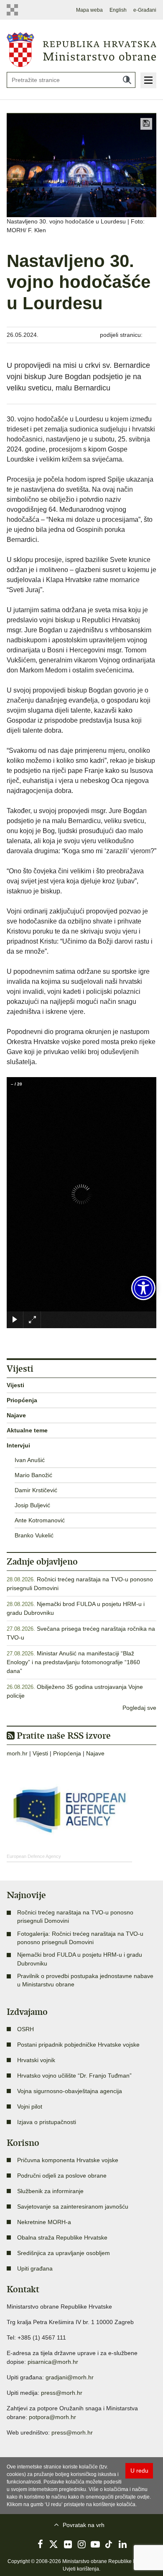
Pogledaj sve (139, 1708)
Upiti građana (35, 2268)
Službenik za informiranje (50, 2191)
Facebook (40, 2544)
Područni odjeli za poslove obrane (62, 2176)
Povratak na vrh (84, 2525)
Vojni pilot (30, 2106)
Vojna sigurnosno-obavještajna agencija (70, 2091)
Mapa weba (89, 10)
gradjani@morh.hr (70, 2377)
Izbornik (148, 80)
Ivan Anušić (30, 1460)
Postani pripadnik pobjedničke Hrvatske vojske (78, 2045)
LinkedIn (123, 2544)
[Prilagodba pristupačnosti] (143, 1288)
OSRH (25, 2029)
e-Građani (145, 10)
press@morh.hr (62, 2393)
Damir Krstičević (36, 1490)
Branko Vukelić (34, 1535)
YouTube (95, 2544)
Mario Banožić (33, 1475)
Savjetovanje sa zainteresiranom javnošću (73, 2207)
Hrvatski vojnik (36, 2060)
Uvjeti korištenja (81, 2569)
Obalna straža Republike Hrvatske (62, 2237)
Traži (127, 80)
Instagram (81, 2544)
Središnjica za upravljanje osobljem (64, 2253)
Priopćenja (22, 1400)
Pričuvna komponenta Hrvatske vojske (68, 2160)
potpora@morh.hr (52, 2417)
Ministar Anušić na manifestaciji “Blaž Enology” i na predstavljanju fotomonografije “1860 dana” (73, 1662)
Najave (16, 1415)
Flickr (68, 2544)
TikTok (109, 2544)
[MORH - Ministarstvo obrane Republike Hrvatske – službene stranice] (81, 49)
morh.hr (17, 1753)
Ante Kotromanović (40, 1520)
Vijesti (15, 1385)
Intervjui (18, 1445)
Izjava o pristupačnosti (47, 2122)
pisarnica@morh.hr (53, 2362)
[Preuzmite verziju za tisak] (146, 124)
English (118, 10)
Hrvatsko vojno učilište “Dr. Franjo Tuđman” (74, 2076)
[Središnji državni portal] (14, 10)
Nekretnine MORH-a (44, 2222)
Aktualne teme (27, 1430)
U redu (139, 2471)
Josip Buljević (32, 1505)
